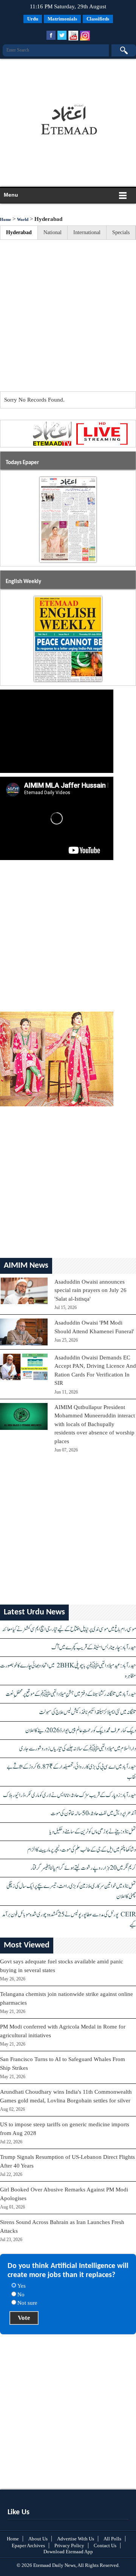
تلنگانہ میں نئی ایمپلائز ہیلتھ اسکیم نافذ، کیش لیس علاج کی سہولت (87, 1712)
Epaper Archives (28, 2546)
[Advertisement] (66, 78)
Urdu (33, 19)
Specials (121, 232)
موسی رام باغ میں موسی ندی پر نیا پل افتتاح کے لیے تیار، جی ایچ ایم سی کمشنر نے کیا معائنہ (69, 1629)
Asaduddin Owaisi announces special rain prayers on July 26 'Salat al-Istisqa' (90, 1290)
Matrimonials (62, 19)
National (53, 232)
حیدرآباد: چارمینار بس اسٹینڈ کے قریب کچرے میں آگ (94, 1648)
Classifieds (98, 19)
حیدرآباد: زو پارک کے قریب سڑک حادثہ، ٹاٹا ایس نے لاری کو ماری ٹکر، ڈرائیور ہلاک (70, 1795)
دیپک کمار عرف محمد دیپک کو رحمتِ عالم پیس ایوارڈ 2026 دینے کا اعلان (81, 1731)
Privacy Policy (69, 2546)
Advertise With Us (76, 2539)
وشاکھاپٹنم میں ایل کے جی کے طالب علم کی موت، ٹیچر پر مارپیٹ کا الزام (82, 1850)
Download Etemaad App (68, 2552)
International (87, 232)
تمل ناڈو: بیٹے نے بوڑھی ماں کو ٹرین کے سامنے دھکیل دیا (93, 1832)
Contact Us (105, 2546)
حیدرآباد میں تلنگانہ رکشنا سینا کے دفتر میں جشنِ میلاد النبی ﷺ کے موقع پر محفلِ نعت (71, 1694)
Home (5, 219)
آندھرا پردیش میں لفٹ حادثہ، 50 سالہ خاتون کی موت (93, 1814)
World (23, 219)
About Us (38, 2539)
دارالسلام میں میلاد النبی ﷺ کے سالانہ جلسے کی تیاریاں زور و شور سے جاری (78, 1749)
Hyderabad (19, 232)
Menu (11, 195)
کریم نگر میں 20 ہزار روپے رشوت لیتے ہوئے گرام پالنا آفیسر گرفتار (83, 1868)
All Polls (112, 2539)
